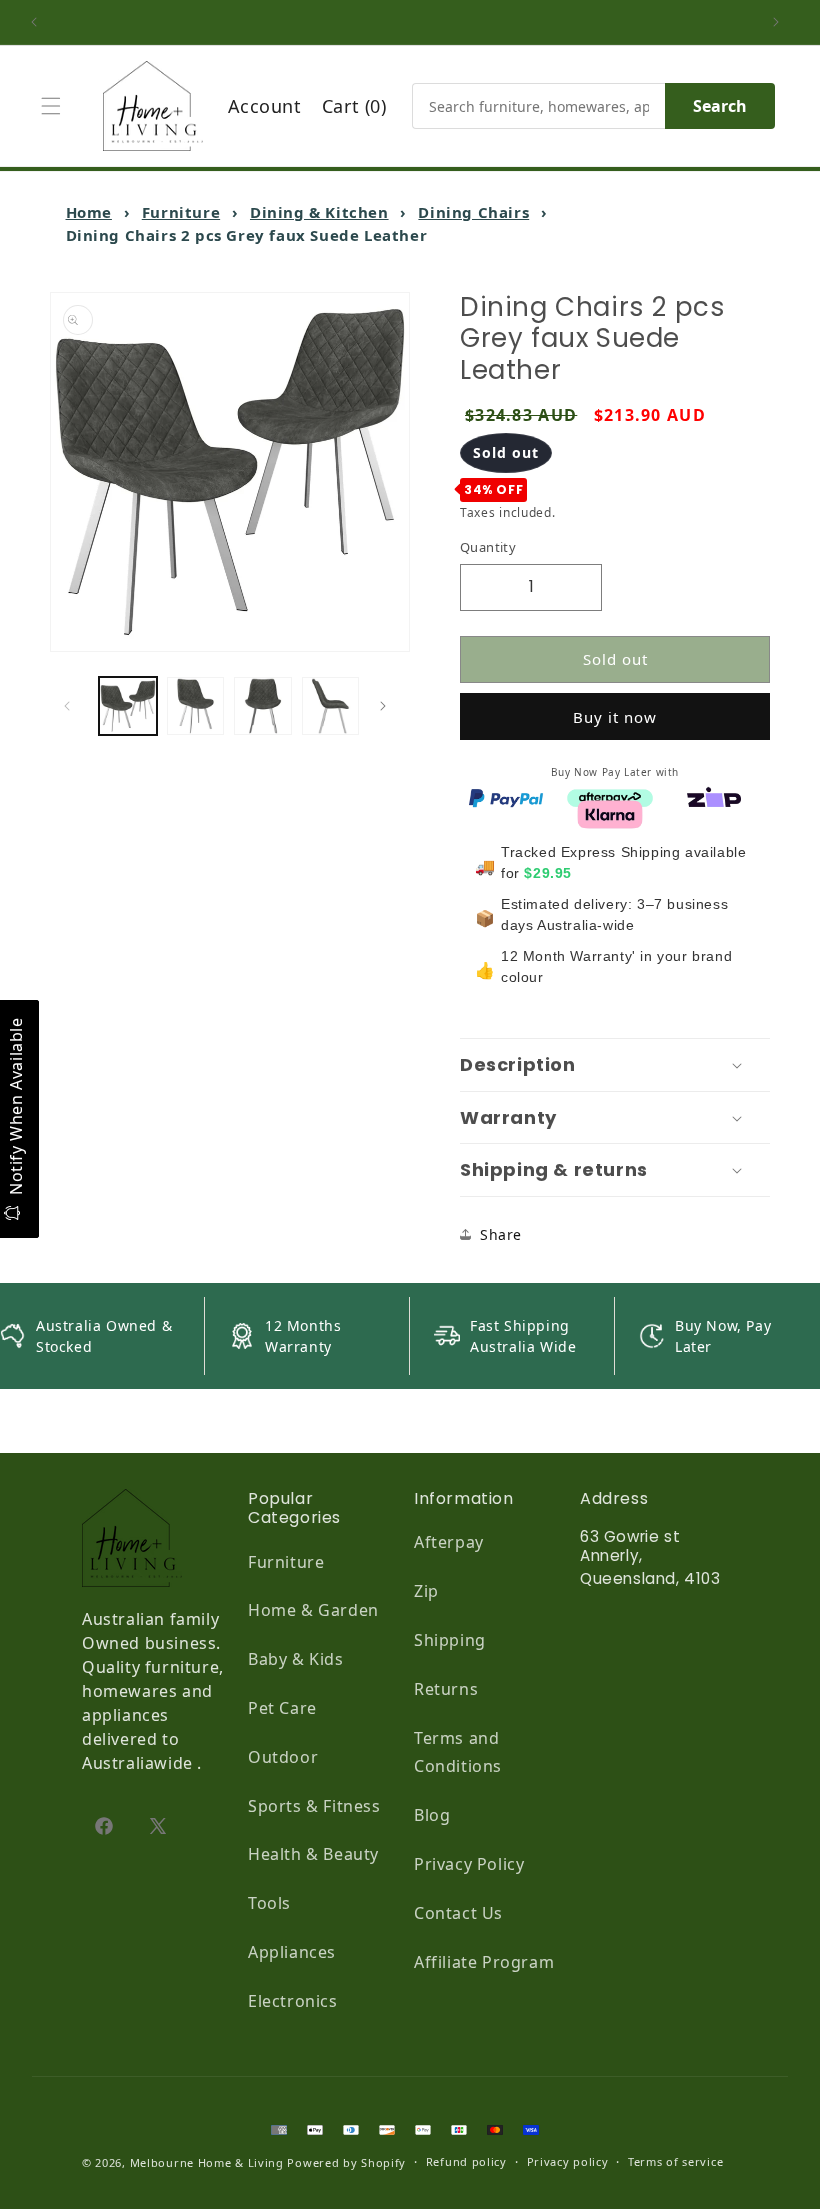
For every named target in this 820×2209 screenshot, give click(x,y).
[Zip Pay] (714, 796)
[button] (56, 106)
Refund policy (466, 2161)
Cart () (354, 106)
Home (89, 212)
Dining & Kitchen (319, 212)
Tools (269, 1903)
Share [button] (501, 1234)
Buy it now (615, 717)
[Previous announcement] (39, 22)
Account (265, 106)
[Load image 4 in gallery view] (331, 706)
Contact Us (458, 1913)
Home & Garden (313, 1610)
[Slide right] (388, 706)
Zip (426, 1591)
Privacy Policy (469, 1864)
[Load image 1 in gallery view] (128, 706)
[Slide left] (72, 706)
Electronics (293, 2001)
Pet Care (282, 1708)
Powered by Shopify (346, 2162)
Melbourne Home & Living (207, 2162)
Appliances (292, 1952)
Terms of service (675, 2161)
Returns (446, 1689)
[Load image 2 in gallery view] (196, 706)
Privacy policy (568, 2161)
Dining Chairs (473, 212)
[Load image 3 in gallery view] (263, 706)
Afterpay (449, 1542)
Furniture (181, 212)
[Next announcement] (781, 22)
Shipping (450, 1640)
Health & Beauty (313, 1854)
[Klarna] (610, 813)
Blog (432, 1815)
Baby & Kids (296, 1659)
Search (720, 106)
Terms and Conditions (458, 1752)
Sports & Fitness (314, 1806)
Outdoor (283, 1757)
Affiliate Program (484, 1962)
